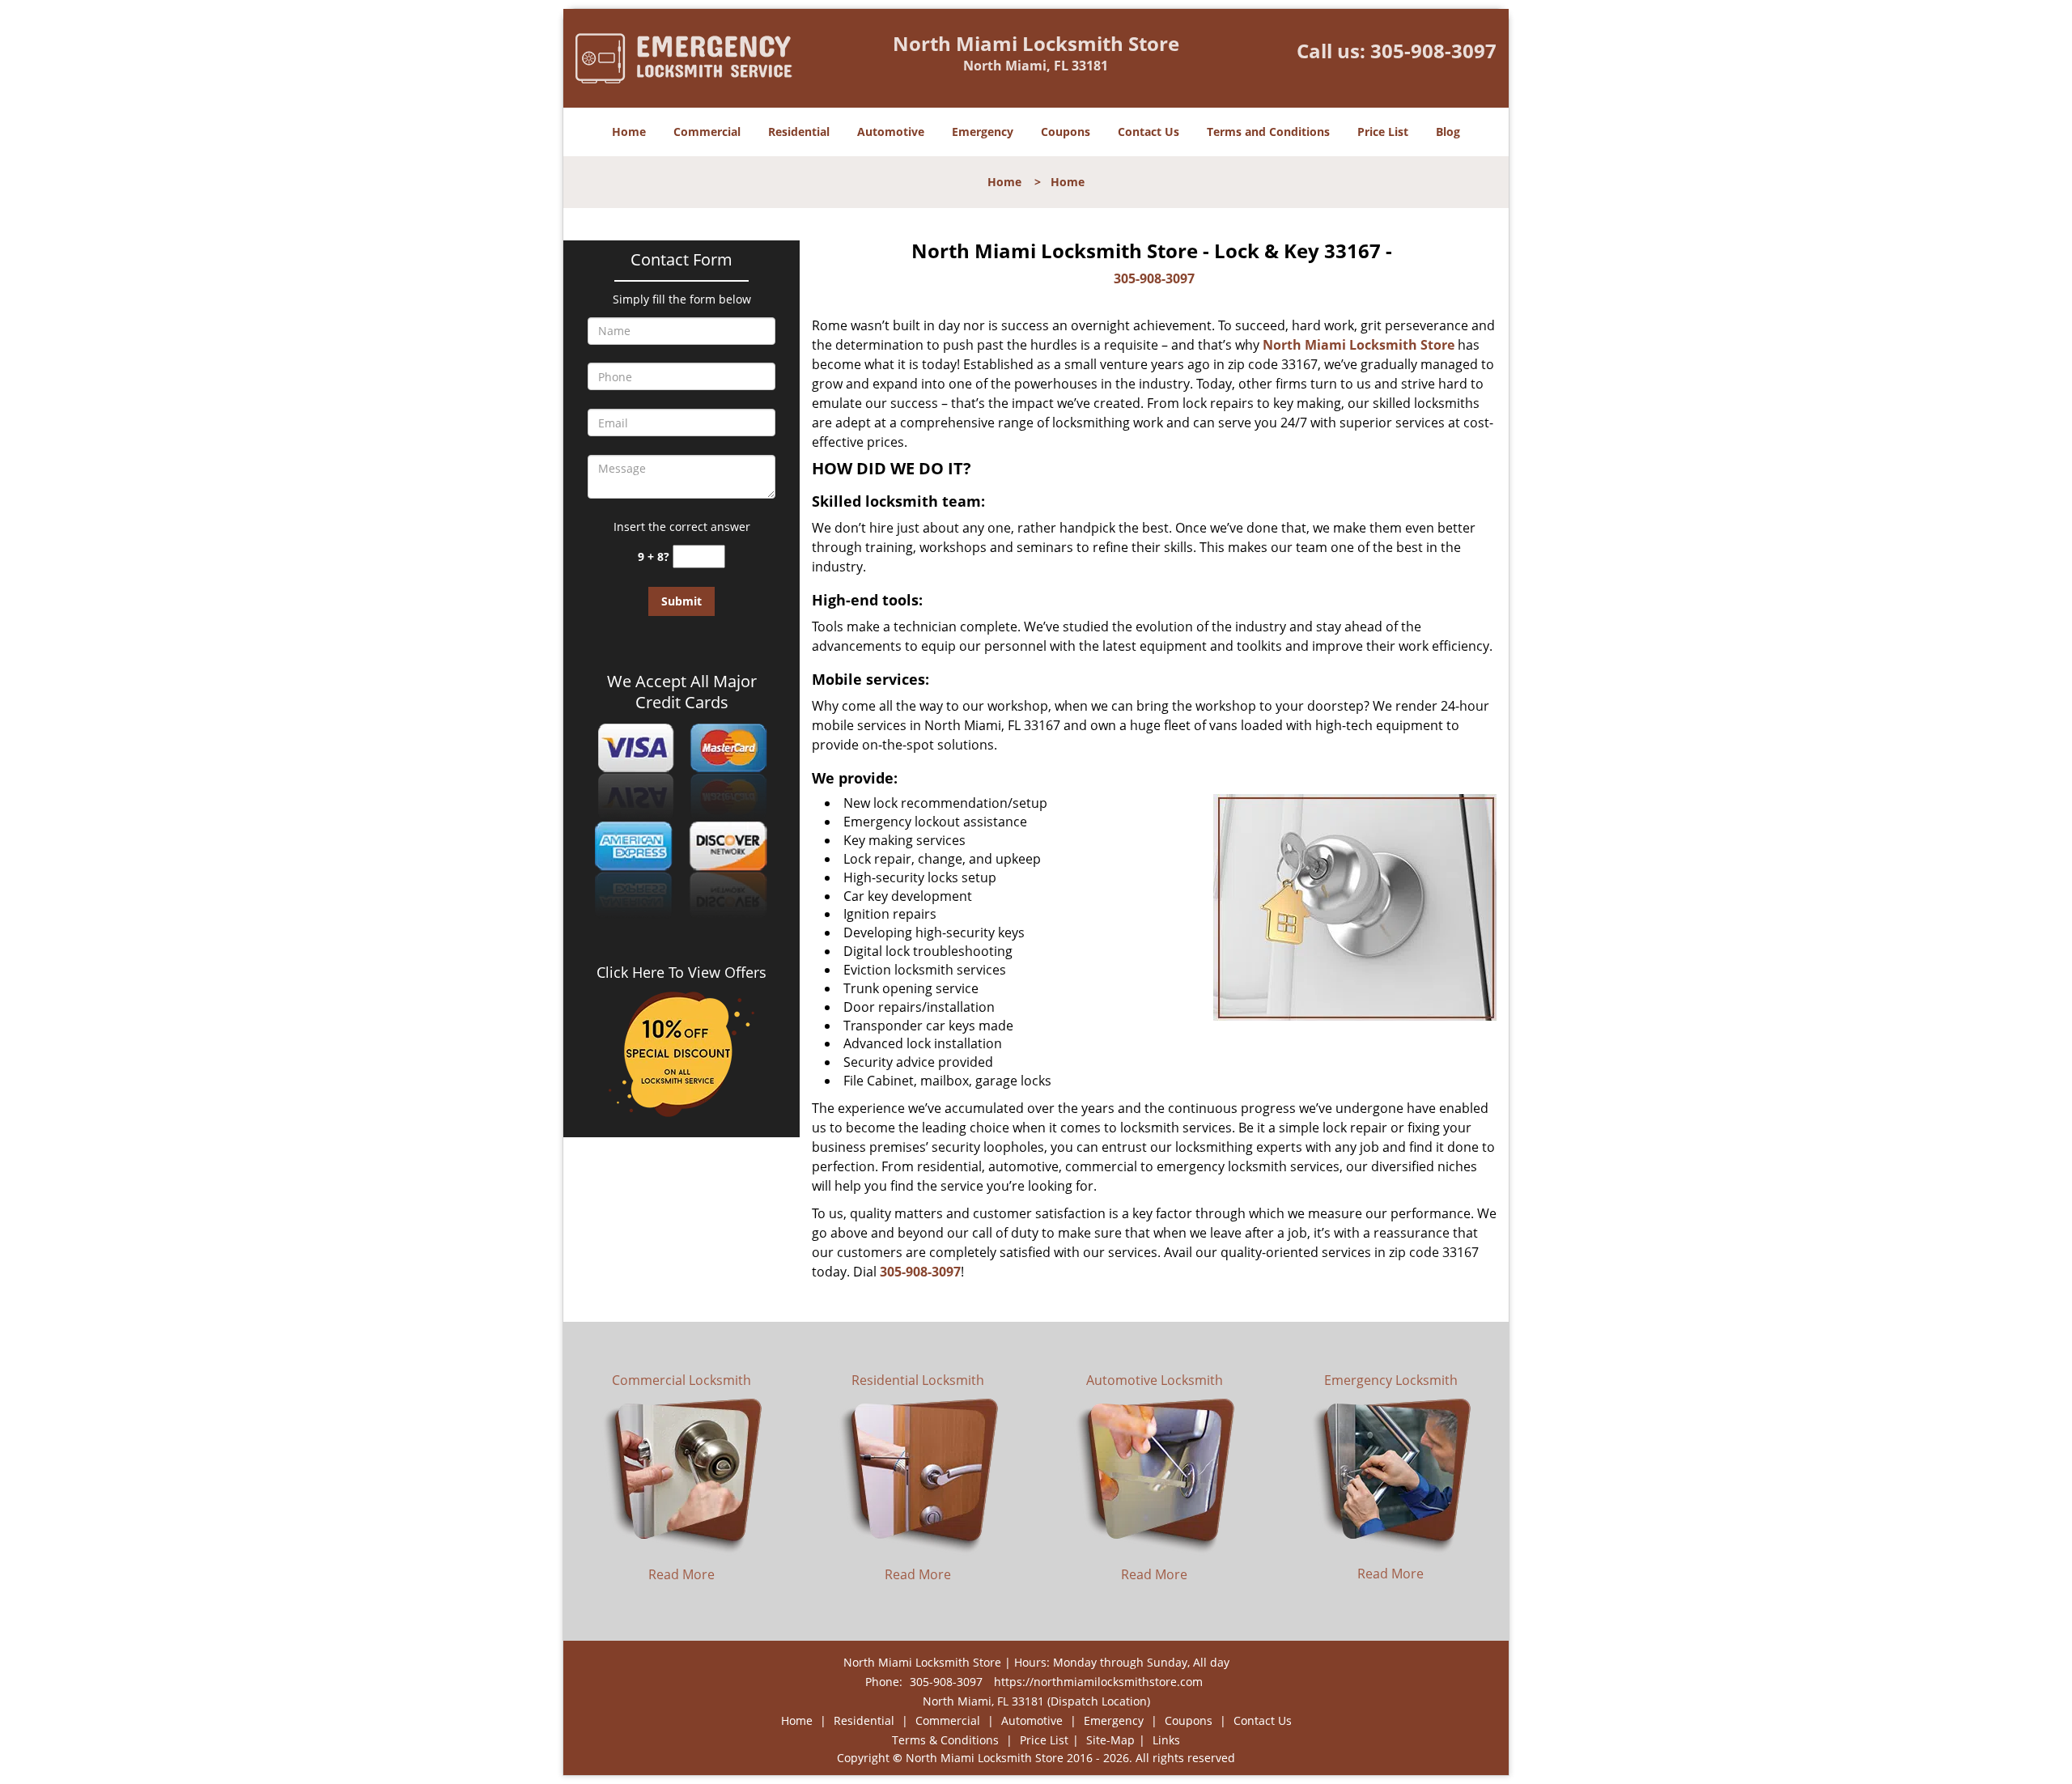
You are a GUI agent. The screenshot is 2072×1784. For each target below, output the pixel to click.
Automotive (891, 132)
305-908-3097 (1433, 51)
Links (1166, 1740)
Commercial (707, 132)
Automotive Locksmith (1155, 1380)
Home (629, 132)
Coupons (1066, 132)
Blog (1448, 132)
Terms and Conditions (1268, 132)
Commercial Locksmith (681, 1380)
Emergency (983, 132)
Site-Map (1110, 1740)
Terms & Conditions (945, 1740)
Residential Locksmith (918, 1380)
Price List (1383, 132)
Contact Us (1149, 132)
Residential (799, 132)
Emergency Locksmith (1391, 1380)
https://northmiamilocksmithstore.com (1098, 1682)
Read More (681, 1574)
